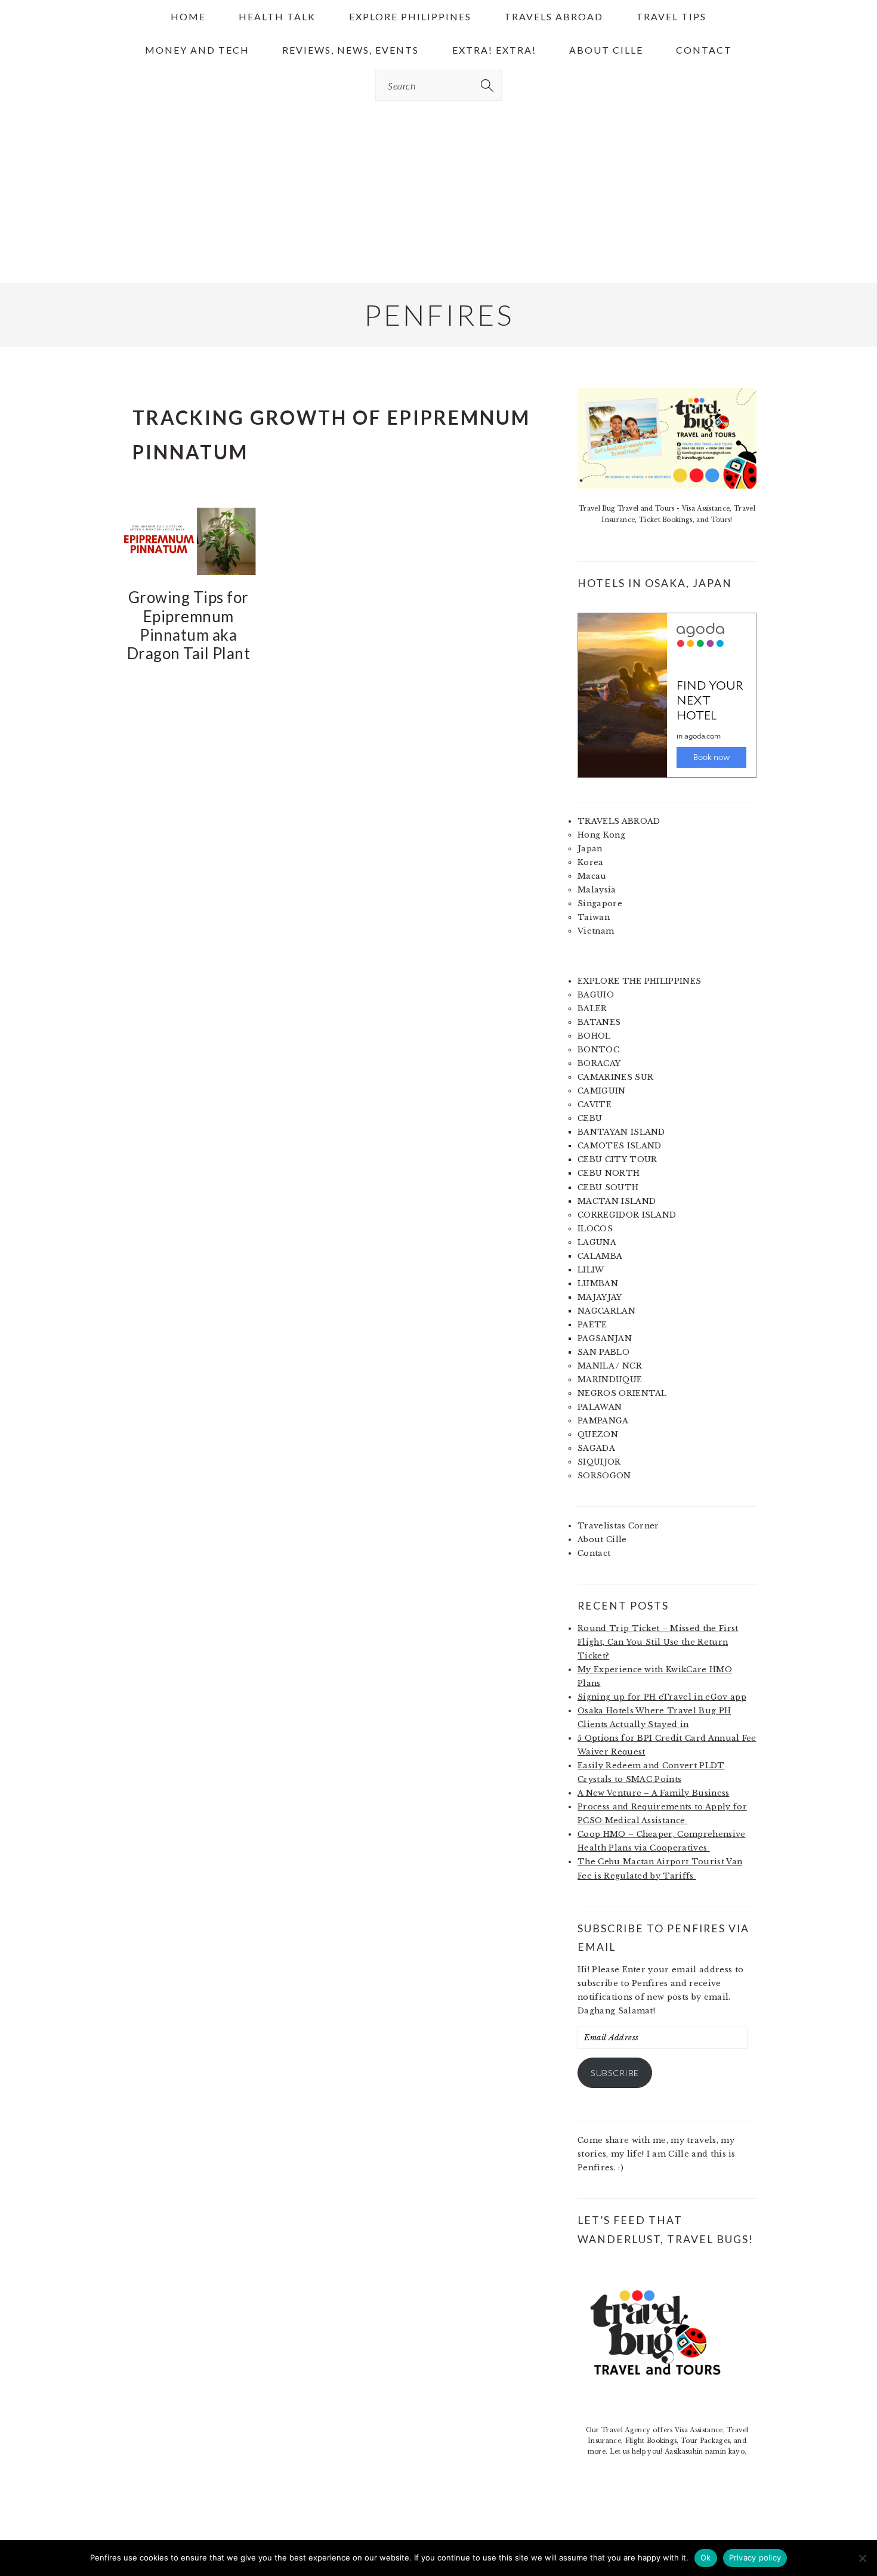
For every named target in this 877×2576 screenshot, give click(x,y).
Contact (594, 1553)
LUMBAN (598, 1284)
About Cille (602, 1539)
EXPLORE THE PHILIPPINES (639, 981)
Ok (706, 2558)
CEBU (590, 1118)
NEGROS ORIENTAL (622, 1393)
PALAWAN (600, 1407)
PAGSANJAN (605, 1338)
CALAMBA (600, 1256)
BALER (592, 1009)
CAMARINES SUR (615, 1077)
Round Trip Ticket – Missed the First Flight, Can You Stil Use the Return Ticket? (658, 1642)
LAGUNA (597, 1242)
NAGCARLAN (606, 1311)
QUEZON (598, 1434)
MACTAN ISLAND (617, 1201)
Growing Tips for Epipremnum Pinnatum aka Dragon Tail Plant (189, 625)
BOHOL (594, 1036)
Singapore (600, 904)
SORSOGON (604, 1476)
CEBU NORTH (609, 1173)
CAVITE (595, 1105)
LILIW (591, 1270)
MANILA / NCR (610, 1366)
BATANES (599, 1022)
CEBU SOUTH (608, 1187)
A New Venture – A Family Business (654, 1793)
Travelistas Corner (618, 1526)
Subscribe (615, 2073)
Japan (590, 849)
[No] (862, 2558)
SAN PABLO (603, 1352)
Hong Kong (601, 835)
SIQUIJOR (599, 1462)
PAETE (592, 1325)
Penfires (439, 315)
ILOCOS (595, 1229)
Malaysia (597, 890)
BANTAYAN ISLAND (621, 1132)
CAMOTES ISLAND (619, 1146)
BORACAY (599, 1063)
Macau (592, 876)
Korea (591, 862)
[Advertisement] (438, 193)
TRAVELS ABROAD (619, 821)
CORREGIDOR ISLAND (627, 1215)
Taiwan (594, 917)
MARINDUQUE (610, 1380)
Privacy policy (755, 2558)
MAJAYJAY (600, 1297)
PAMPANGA (603, 1421)
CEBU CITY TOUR (617, 1159)
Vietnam (596, 931)
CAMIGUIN (602, 1091)
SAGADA (596, 1448)
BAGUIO (596, 995)
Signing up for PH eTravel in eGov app (662, 1697)
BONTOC (598, 1050)
